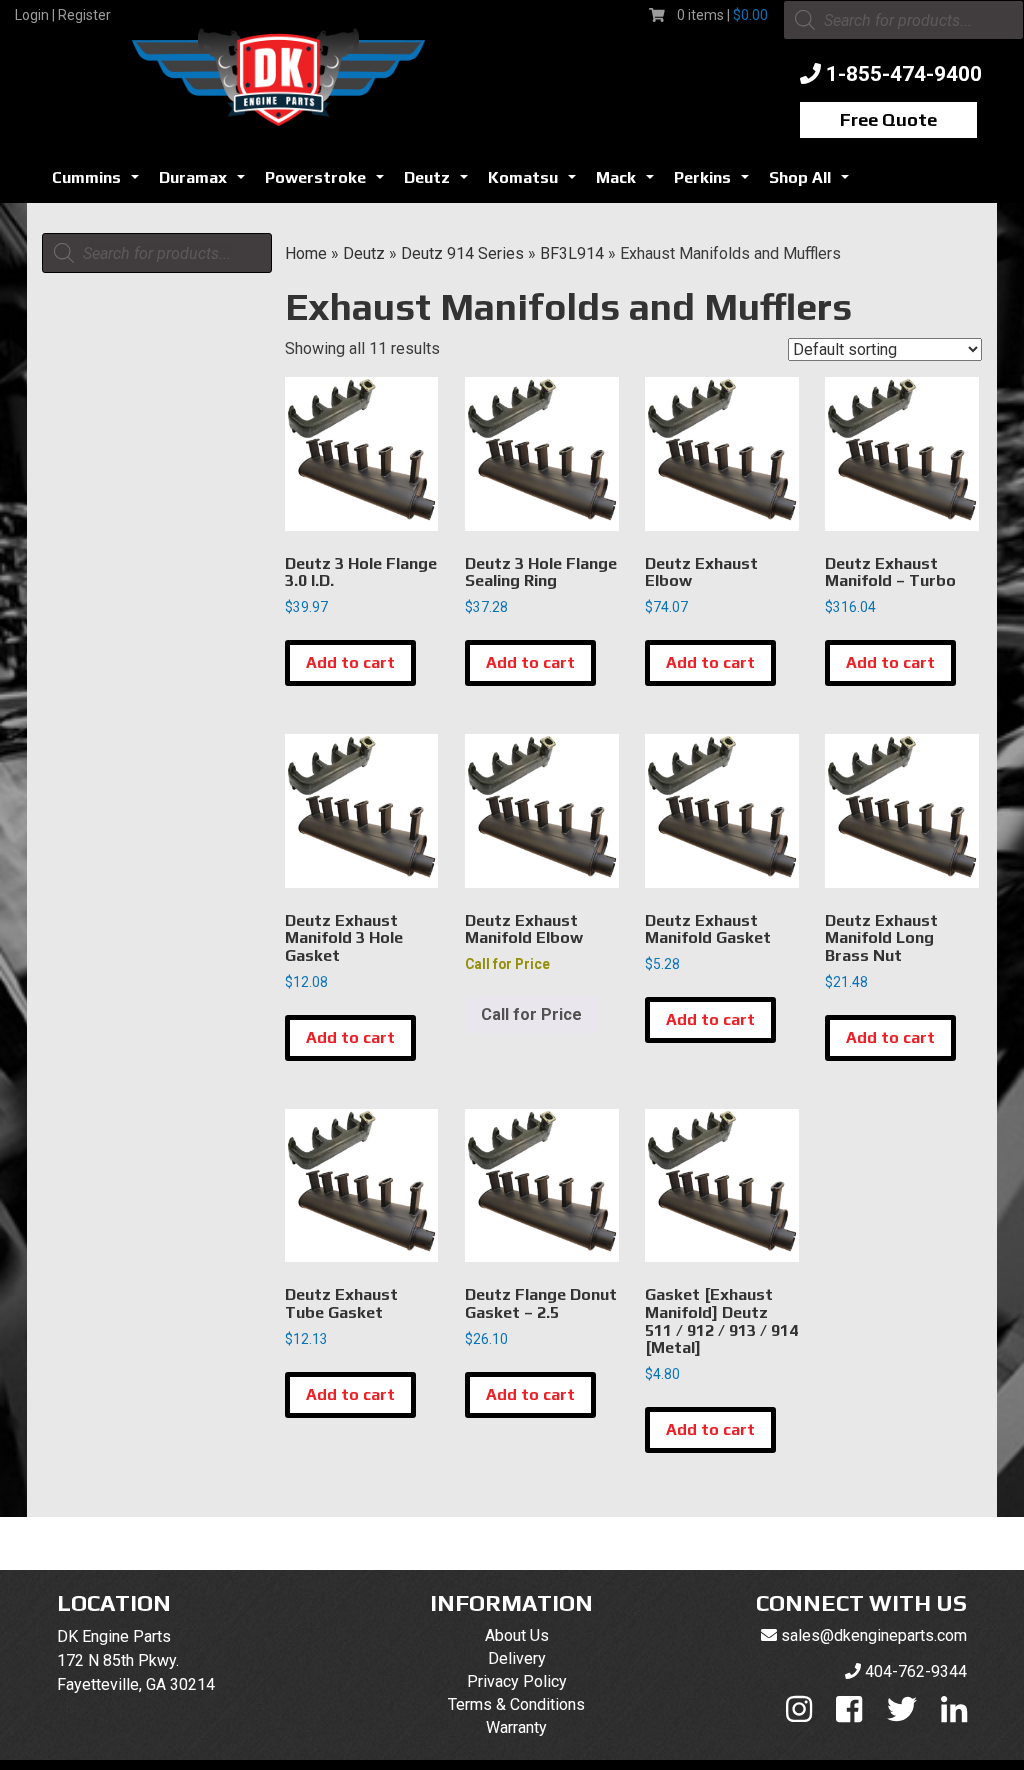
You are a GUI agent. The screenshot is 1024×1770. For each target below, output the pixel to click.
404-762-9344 (916, 1671)
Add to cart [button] (350, 662)
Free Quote (888, 119)
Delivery (517, 1658)
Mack (629, 183)
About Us (517, 1635)
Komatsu (536, 183)
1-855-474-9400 (904, 74)
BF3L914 (572, 253)
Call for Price (531, 1014)
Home (306, 253)
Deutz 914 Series (462, 253)
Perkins (715, 183)
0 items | (722, 15)
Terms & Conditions (516, 1704)
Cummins (99, 183)
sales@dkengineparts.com (874, 1635)
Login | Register (63, 15)
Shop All (813, 183)
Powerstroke (328, 183)
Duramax (206, 183)
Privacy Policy (517, 1681)
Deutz (440, 183)
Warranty (516, 1727)
